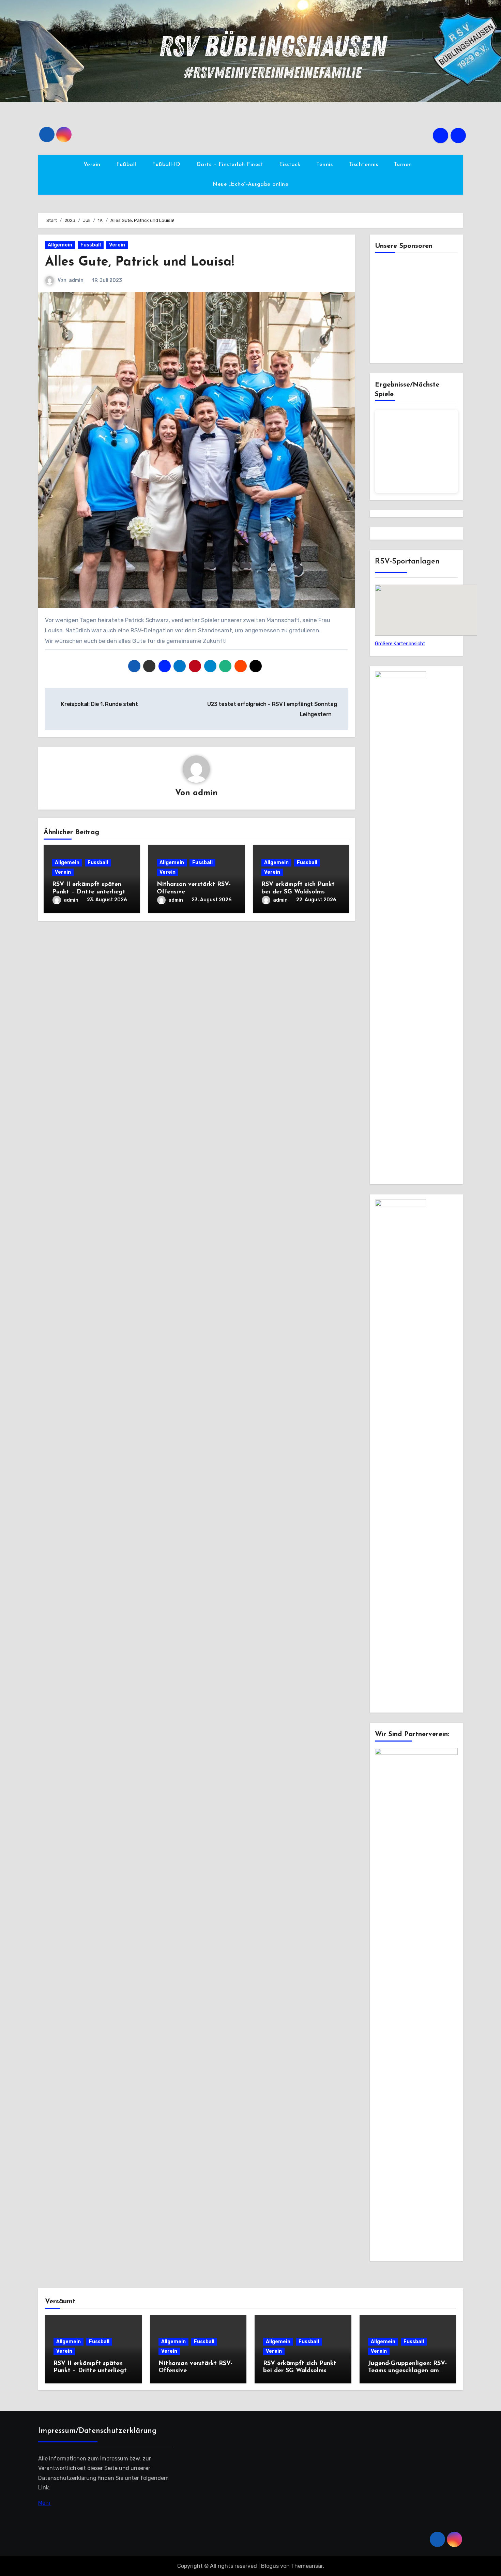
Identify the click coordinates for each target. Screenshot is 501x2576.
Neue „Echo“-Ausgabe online (250, 184)
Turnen (404, 165)
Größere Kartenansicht (400, 644)
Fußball (127, 165)
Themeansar (307, 2566)
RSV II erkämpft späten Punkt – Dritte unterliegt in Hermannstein (89, 892)
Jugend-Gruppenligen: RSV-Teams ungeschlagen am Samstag (407, 2371)
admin (76, 280)
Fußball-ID (167, 165)
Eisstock (291, 165)
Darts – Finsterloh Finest (231, 165)
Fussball (91, 245)
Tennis (325, 165)
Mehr (44, 2503)
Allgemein (60, 245)
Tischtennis (364, 165)
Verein (93, 165)
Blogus (270, 2566)
